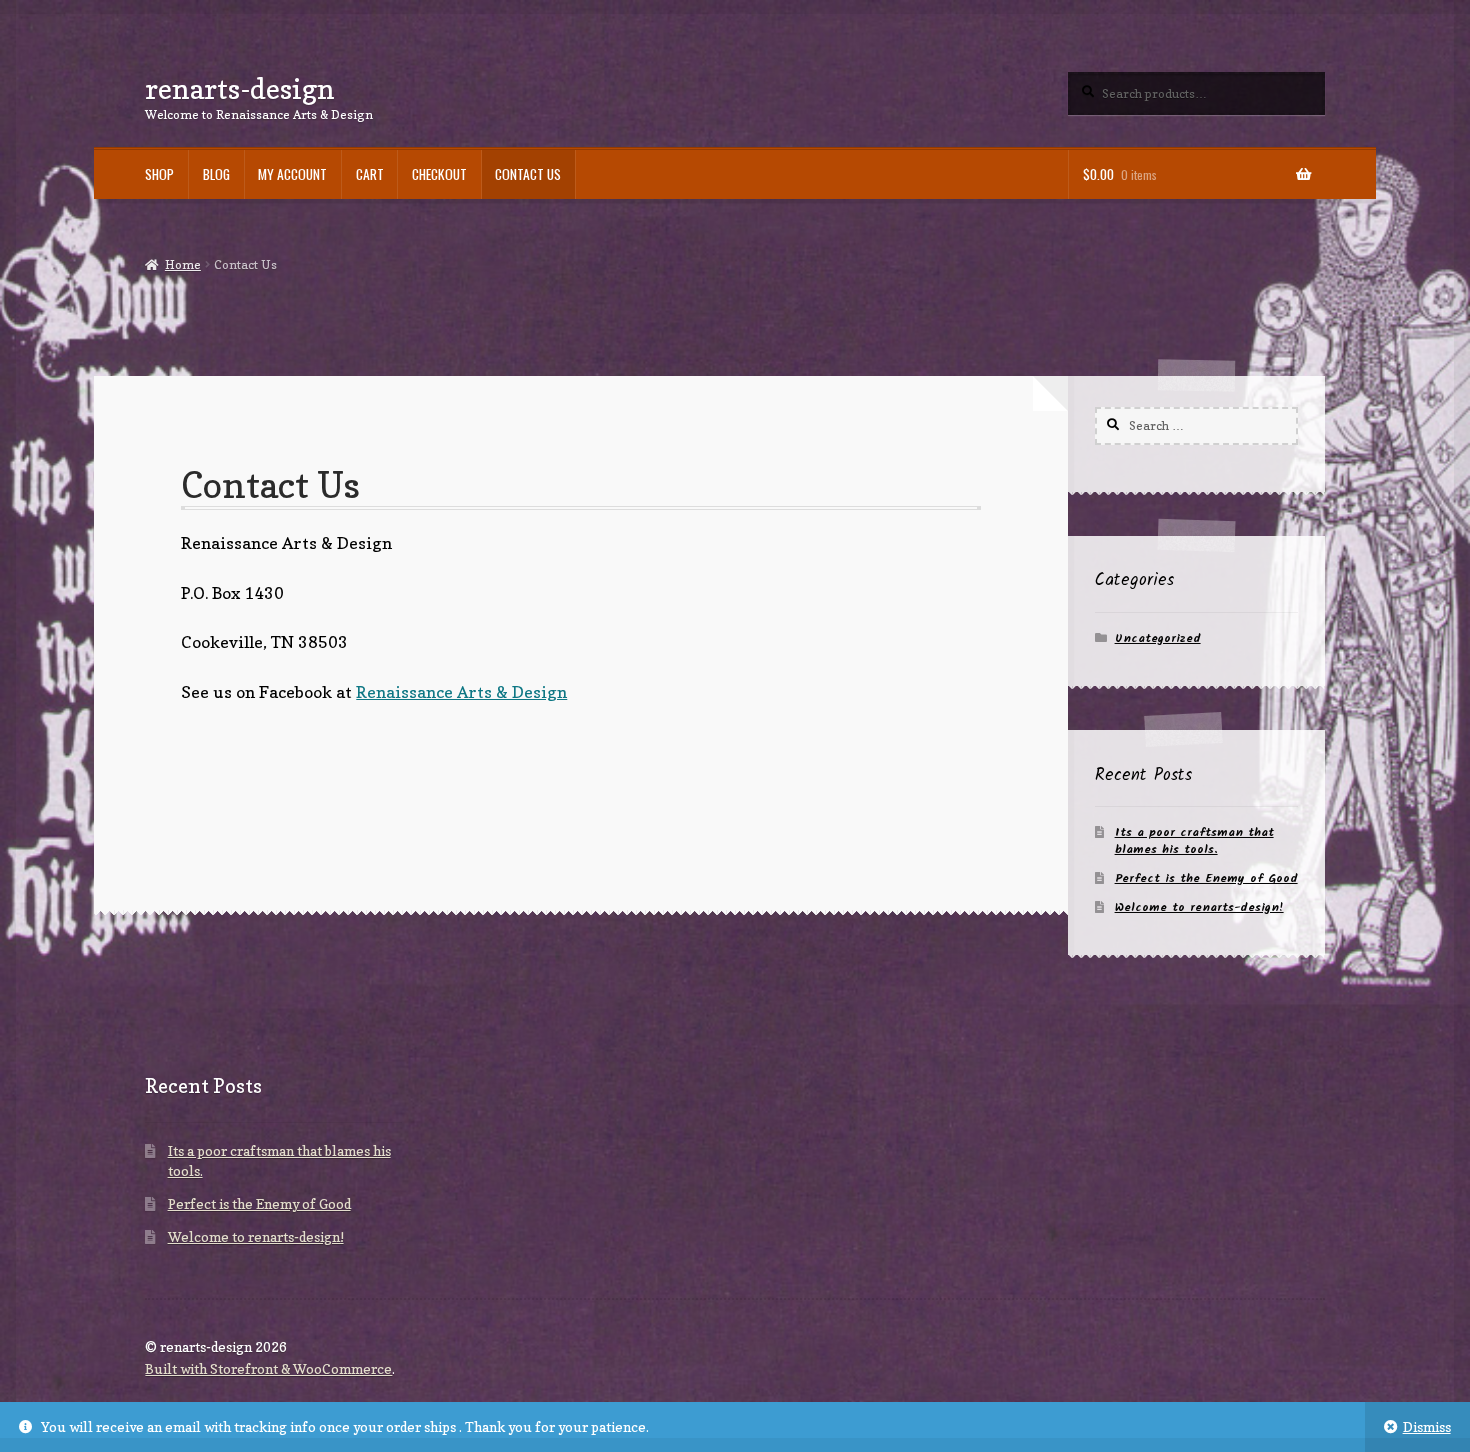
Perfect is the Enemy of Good (1206, 878)
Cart (370, 174)
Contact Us (528, 174)
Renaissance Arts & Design (461, 692)
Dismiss (1427, 1427)
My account (292, 174)
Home (182, 264)
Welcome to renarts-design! (1199, 907)
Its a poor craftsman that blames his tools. (1194, 841)
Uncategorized (1158, 638)
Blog (216, 174)
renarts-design (240, 88)
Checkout (439, 174)
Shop (159, 174)
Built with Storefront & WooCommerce (268, 1369)
